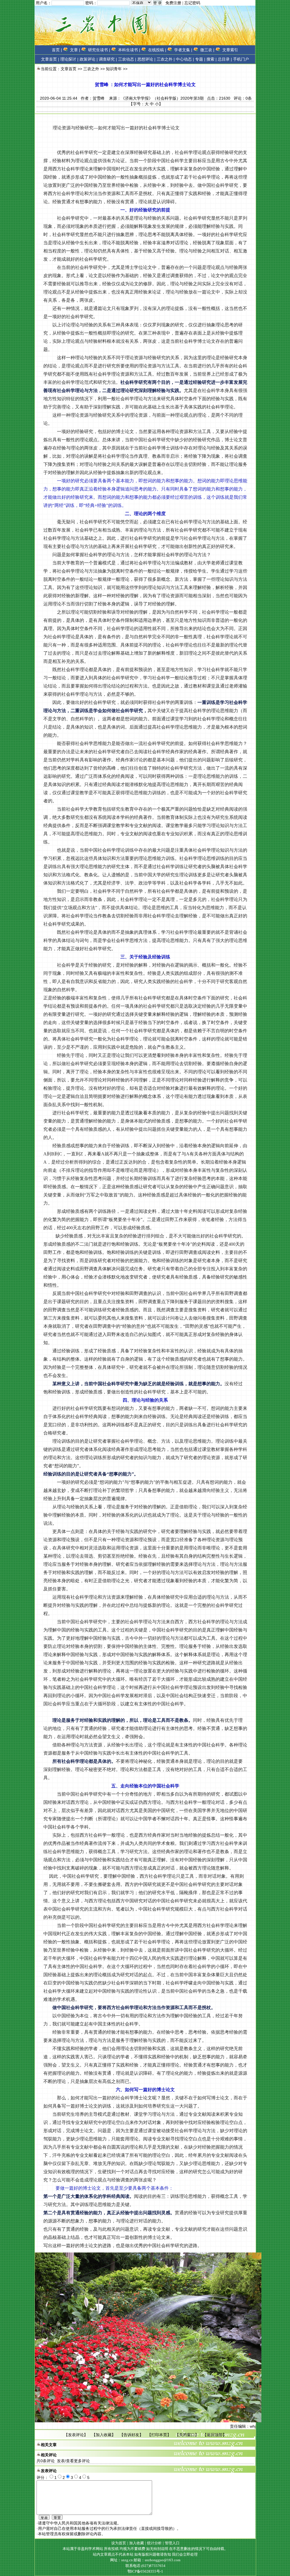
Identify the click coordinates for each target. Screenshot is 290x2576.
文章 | (75, 50)
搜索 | (212, 59)
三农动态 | (127, 59)
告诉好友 (131, 2435)
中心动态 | (185, 59)
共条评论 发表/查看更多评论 (63, 2461)
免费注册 (173, 3)
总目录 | (225, 59)
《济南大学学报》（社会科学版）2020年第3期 (162, 98)
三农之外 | (166, 59)
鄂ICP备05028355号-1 (145, 2571)
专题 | (200, 59)
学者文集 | (183, 50)
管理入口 (172, 2543)
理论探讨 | (69, 59)
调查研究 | (108, 59)
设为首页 (119, 2543)
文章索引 (230, 50)
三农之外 (91, 69)
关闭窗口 (187, 2435)
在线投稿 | (157, 50)
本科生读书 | (129, 50)
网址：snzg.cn (122, 2560)
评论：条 (243, 98)
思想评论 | (146, 59)
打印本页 (159, 2435)
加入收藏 (104, 2435)
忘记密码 (192, 3)
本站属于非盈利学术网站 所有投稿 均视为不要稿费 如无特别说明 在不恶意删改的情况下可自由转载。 (145, 2549)
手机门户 (241, 59)
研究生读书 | (99, 50)
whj (253, 2426)
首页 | (57, 50)
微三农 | (207, 50)
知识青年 (114, 69)
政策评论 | (89, 59)
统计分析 (154, 2543)
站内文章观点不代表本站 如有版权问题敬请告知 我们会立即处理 (145, 2554)
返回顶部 (215, 2435)
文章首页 (49, 59)
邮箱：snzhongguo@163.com (157, 2560)
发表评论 (76, 2435)
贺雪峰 (99, 98)
